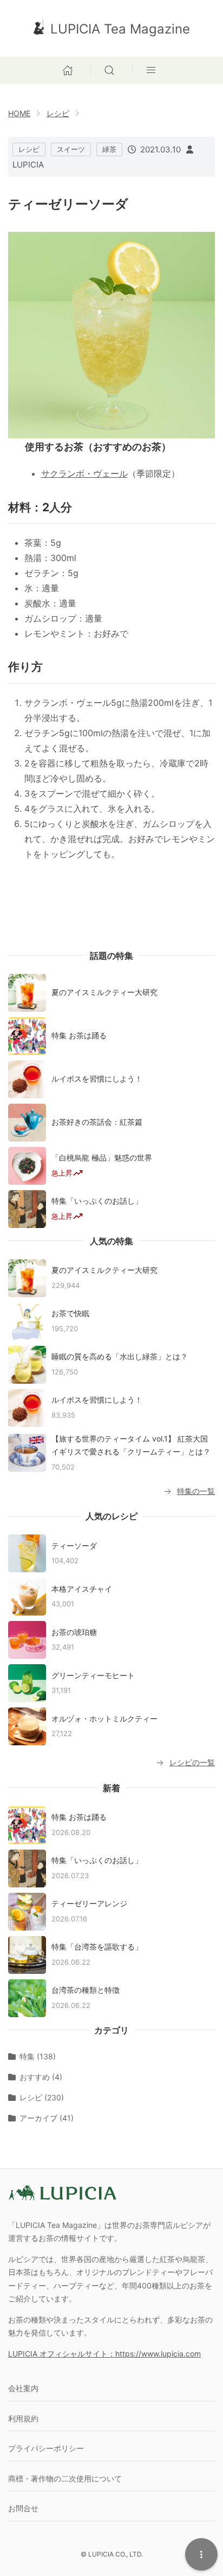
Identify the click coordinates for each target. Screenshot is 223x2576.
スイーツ (71, 149)
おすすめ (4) (41, 2077)
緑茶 (109, 149)
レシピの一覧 (192, 1762)
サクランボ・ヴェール (84, 473)
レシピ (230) (42, 2097)
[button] (112, 69)
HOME (19, 113)
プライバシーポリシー (46, 2448)
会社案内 (23, 2388)
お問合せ (23, 2508)
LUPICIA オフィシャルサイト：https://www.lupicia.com (104, 2354)
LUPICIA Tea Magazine (120, 29)
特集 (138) (38, 2056)
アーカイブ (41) (47, 2118)
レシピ (58, 113)
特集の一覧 (196, 1491)
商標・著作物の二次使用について (65, 2478)
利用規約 (23, 2418)
